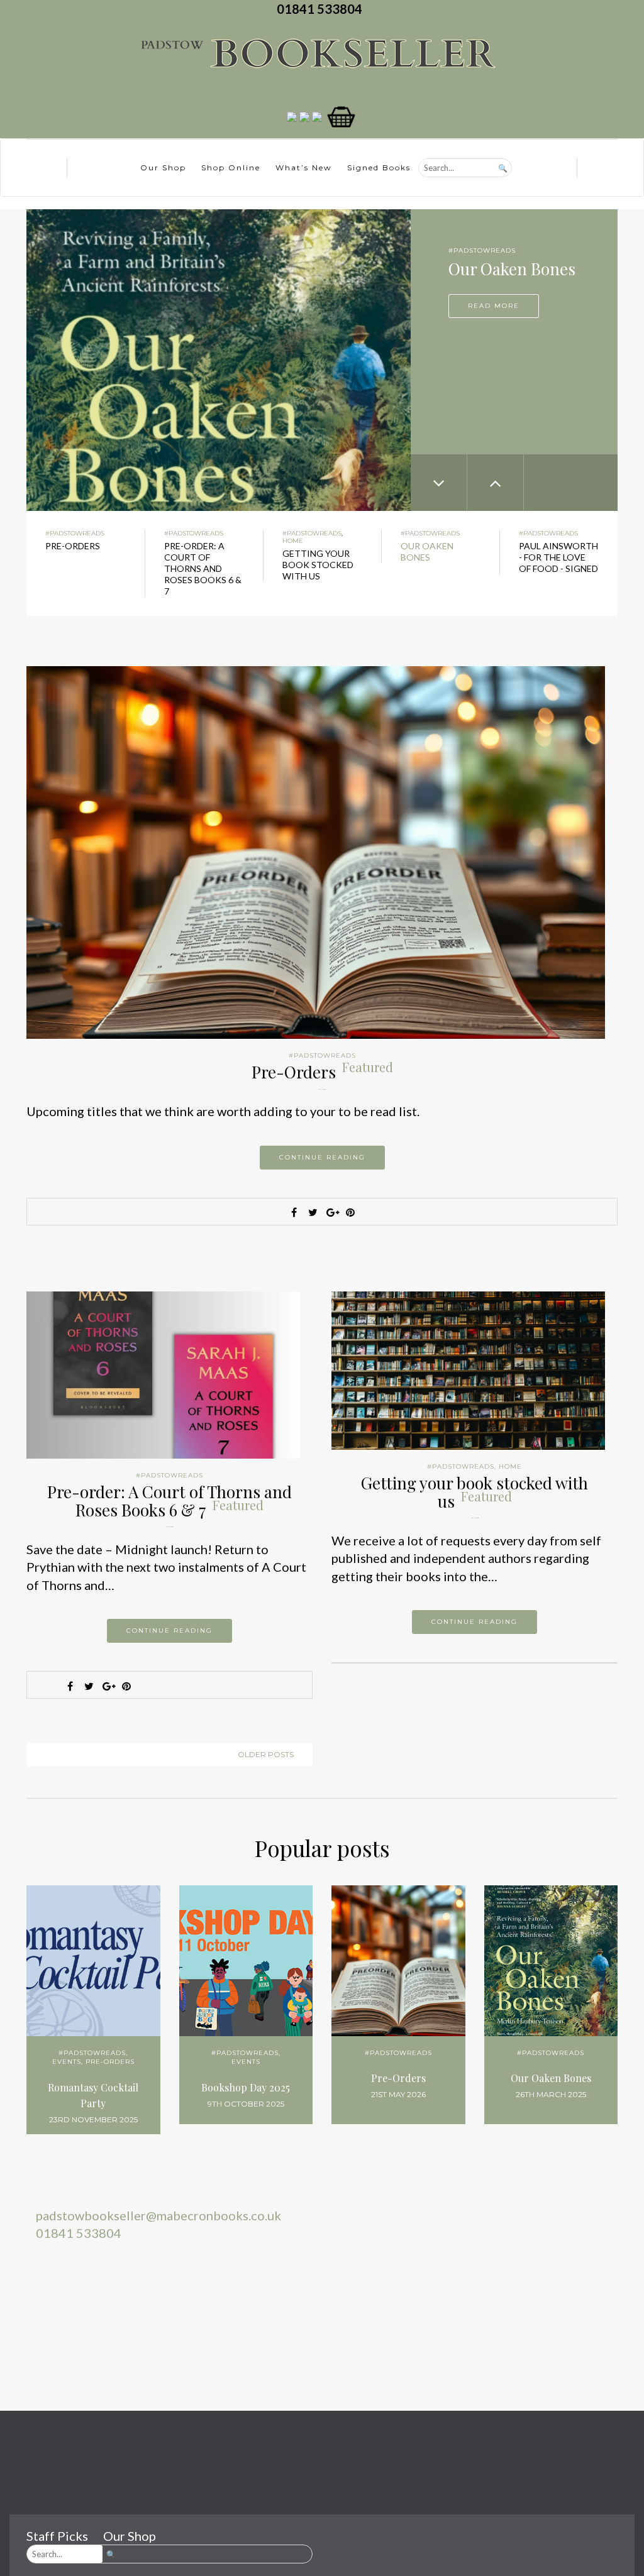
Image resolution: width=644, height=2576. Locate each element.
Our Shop (163, 167)
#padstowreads (482, 250)
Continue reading (322, 1157)
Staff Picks (57, 2536)
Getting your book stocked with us (475, 1492)
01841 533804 (322, 9)
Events (67, 2062)
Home (293, 541)
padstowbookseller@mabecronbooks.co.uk (158, 2215)
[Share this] (294, 1212)
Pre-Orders (322, 1072)
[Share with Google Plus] (331, 1212)
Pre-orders (110, 2062)
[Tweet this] (313, 1212)
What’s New (304, 167)
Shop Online (231, 167)
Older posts (266, 1754)
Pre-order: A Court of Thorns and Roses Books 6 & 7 (169, 1501)
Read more (494, 306)
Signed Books (379, 167)
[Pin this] (350, 1212)
